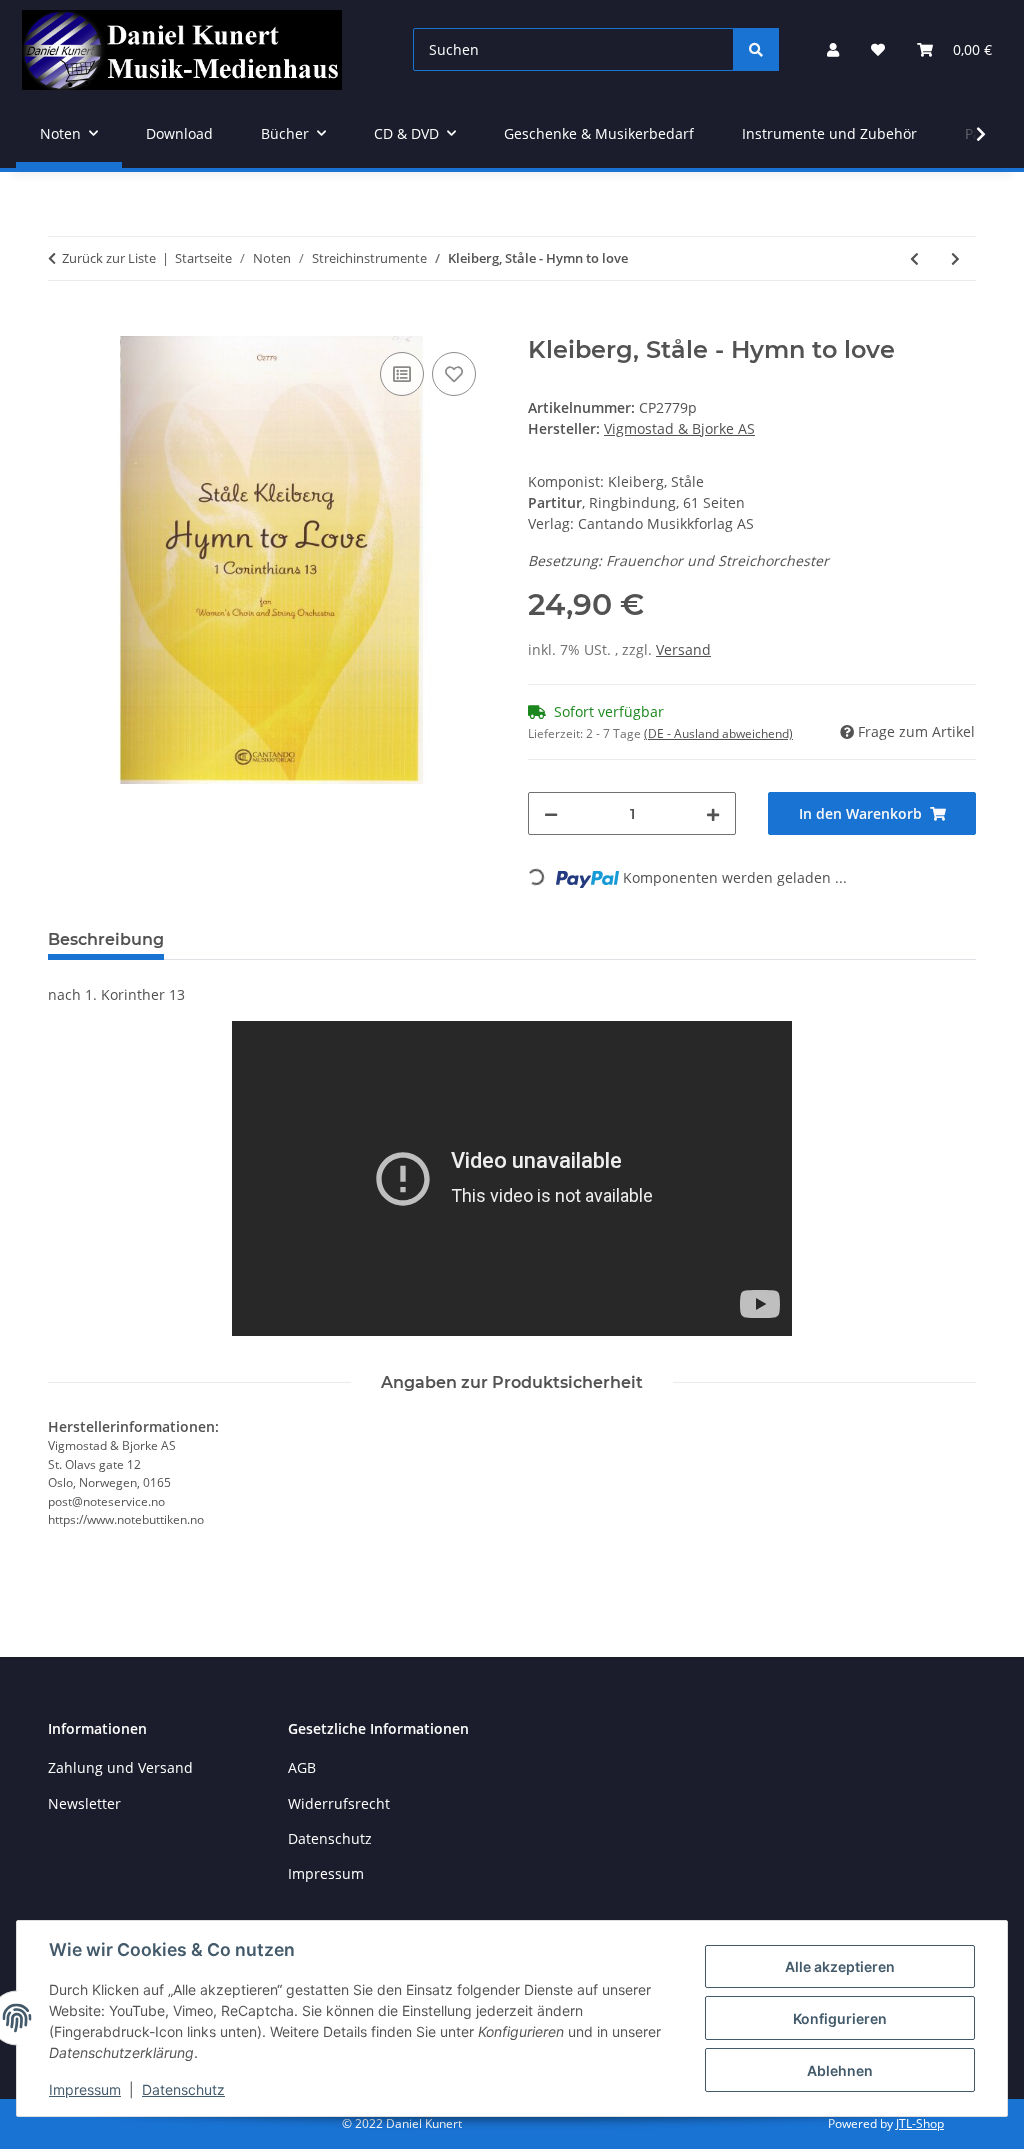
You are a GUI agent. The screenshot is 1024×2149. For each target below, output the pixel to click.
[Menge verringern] (551, 813)
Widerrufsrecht (339, 1803)
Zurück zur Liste (109, 258)
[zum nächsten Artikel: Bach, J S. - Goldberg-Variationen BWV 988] (955, 258)
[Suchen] (756, 49)
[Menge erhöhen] (713, 813)
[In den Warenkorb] (64, 325)
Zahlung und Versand (120, 1767)
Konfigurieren (840, 2018)
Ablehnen (840, 2070)
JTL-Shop (920, 2123)
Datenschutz (183, 2089)
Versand (683, 649)
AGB (302, 1767)
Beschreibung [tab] (106, 939)
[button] (833, 49)
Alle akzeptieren (840, 1966)
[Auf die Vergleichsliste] (402, 374)
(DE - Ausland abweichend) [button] (718, 733)
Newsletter (84, 1803)
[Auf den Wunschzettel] (454, 374)
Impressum (85, 2089)
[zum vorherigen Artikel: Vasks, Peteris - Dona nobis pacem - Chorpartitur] (914, 258)
